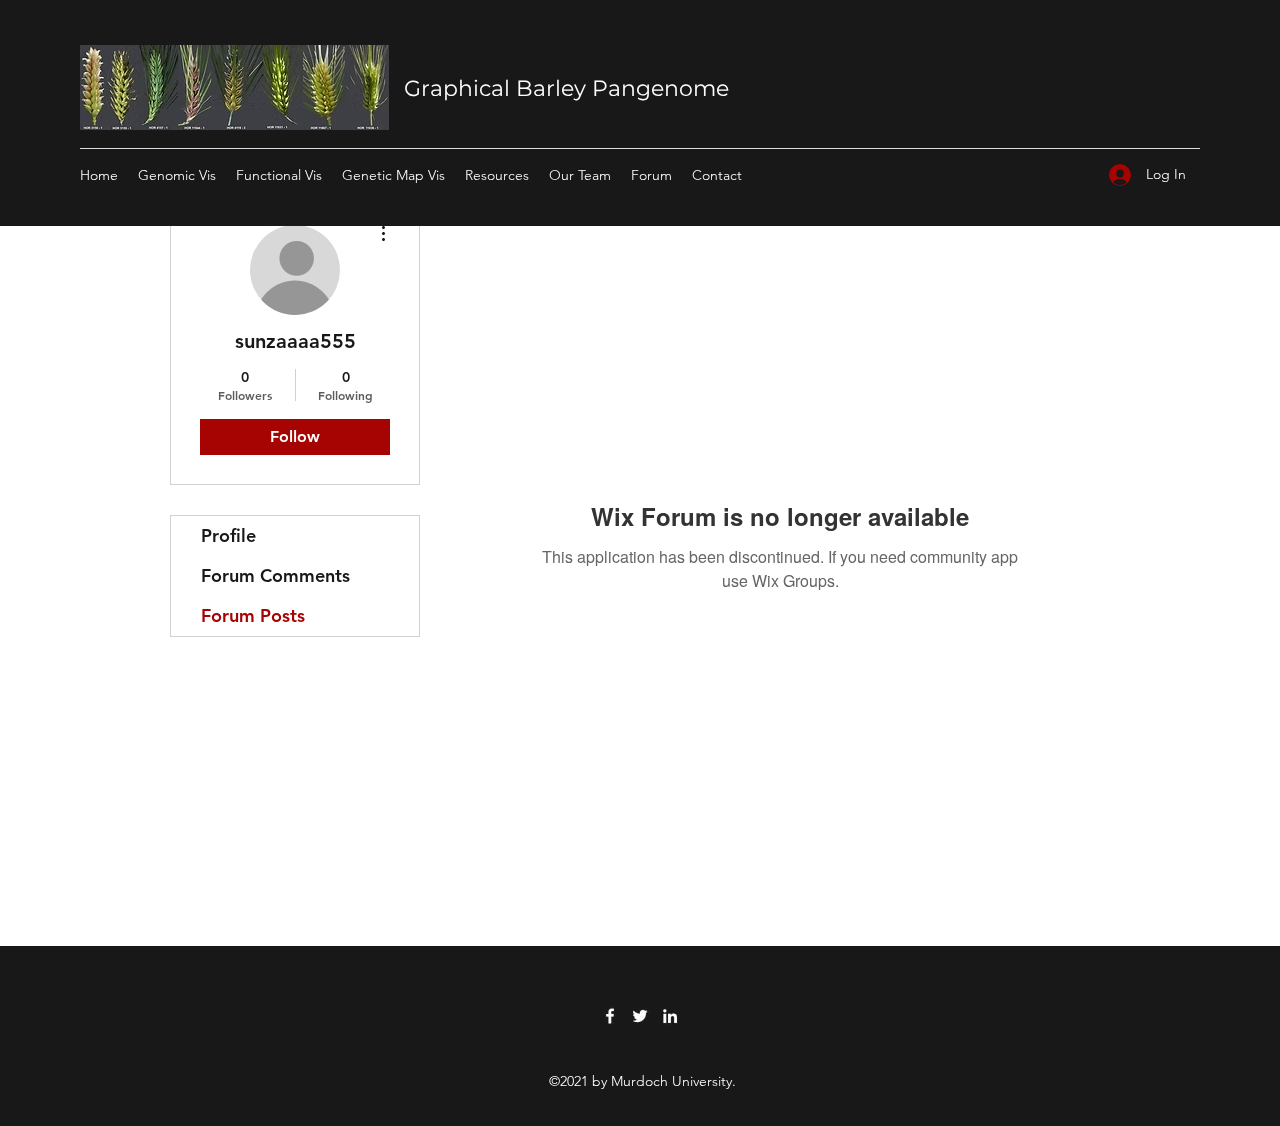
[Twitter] (640, 1016)
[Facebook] (610, 1016)
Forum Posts (253, 615)
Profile (228, 535)
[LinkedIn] (670, 1016)
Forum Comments (275, 575)
